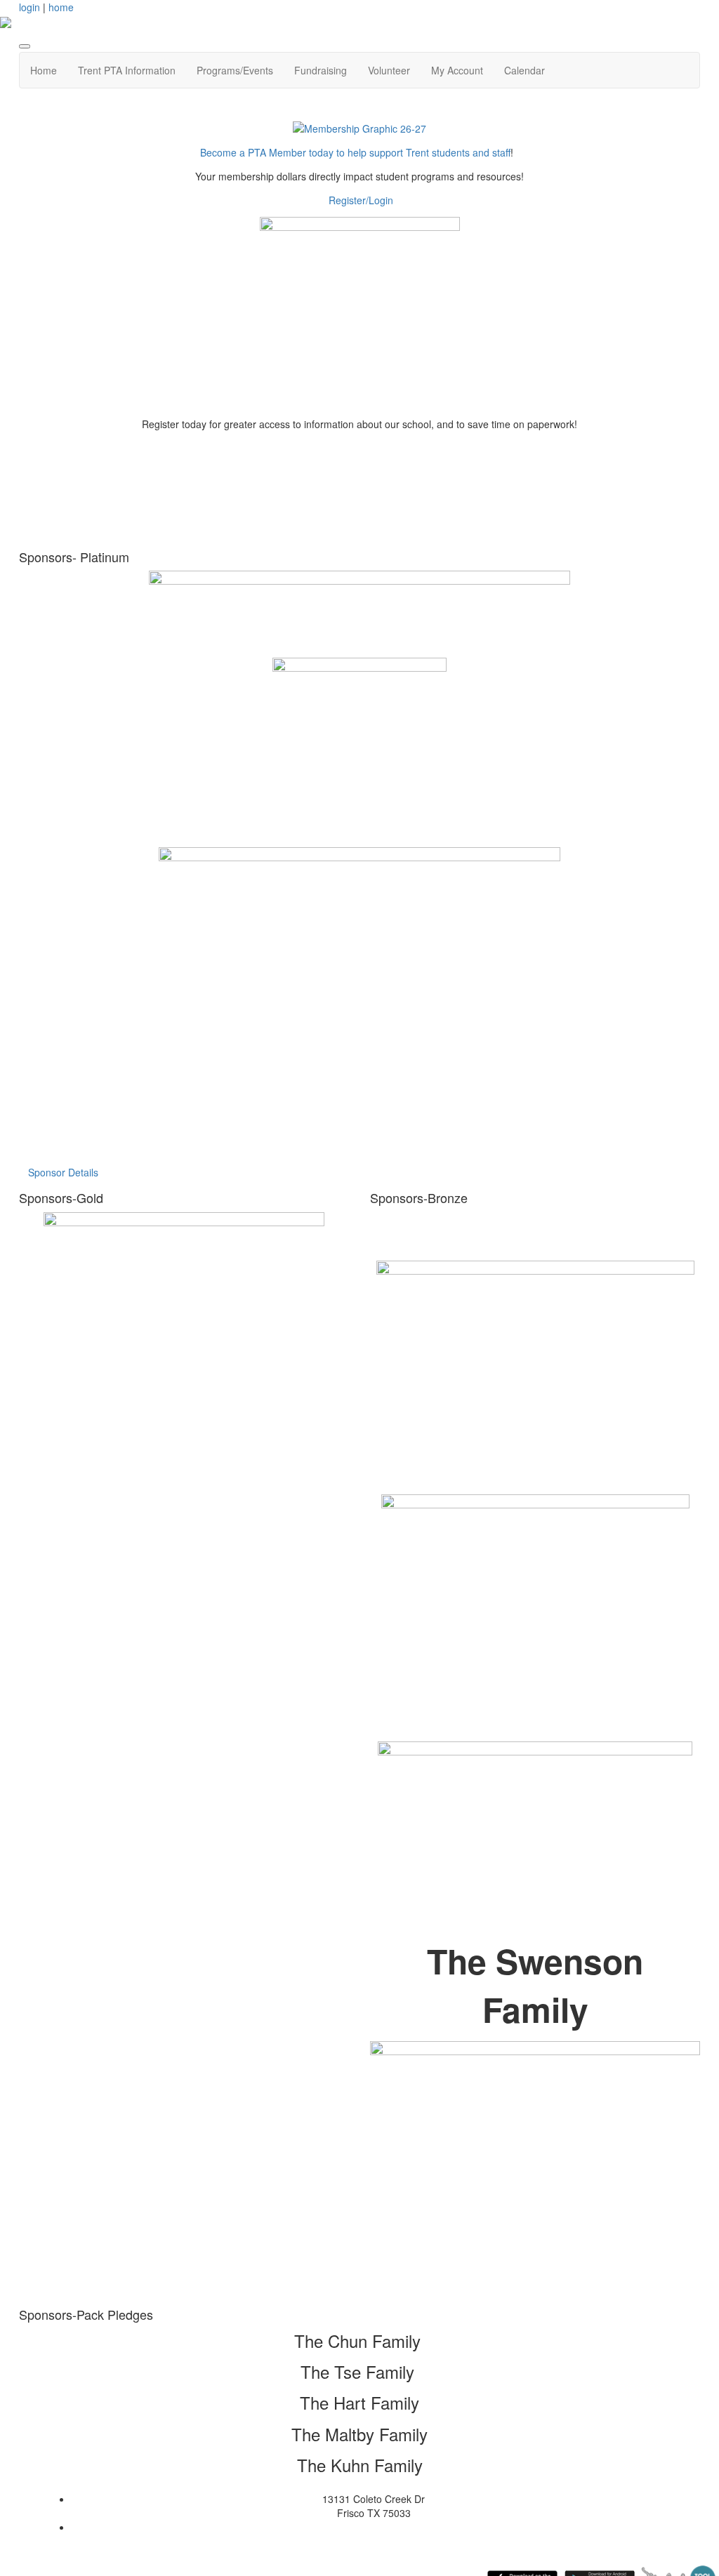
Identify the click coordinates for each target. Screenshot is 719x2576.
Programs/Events (235, 70)
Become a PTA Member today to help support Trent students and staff (355, 152)
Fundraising (321, 70)
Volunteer (389, 70)
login (29, 7)
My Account (457, 70)
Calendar (525, 70)
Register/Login (361, 200)
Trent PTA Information (127, 70)
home (61, 7)
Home (44, 70)
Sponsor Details (63, 1172)
